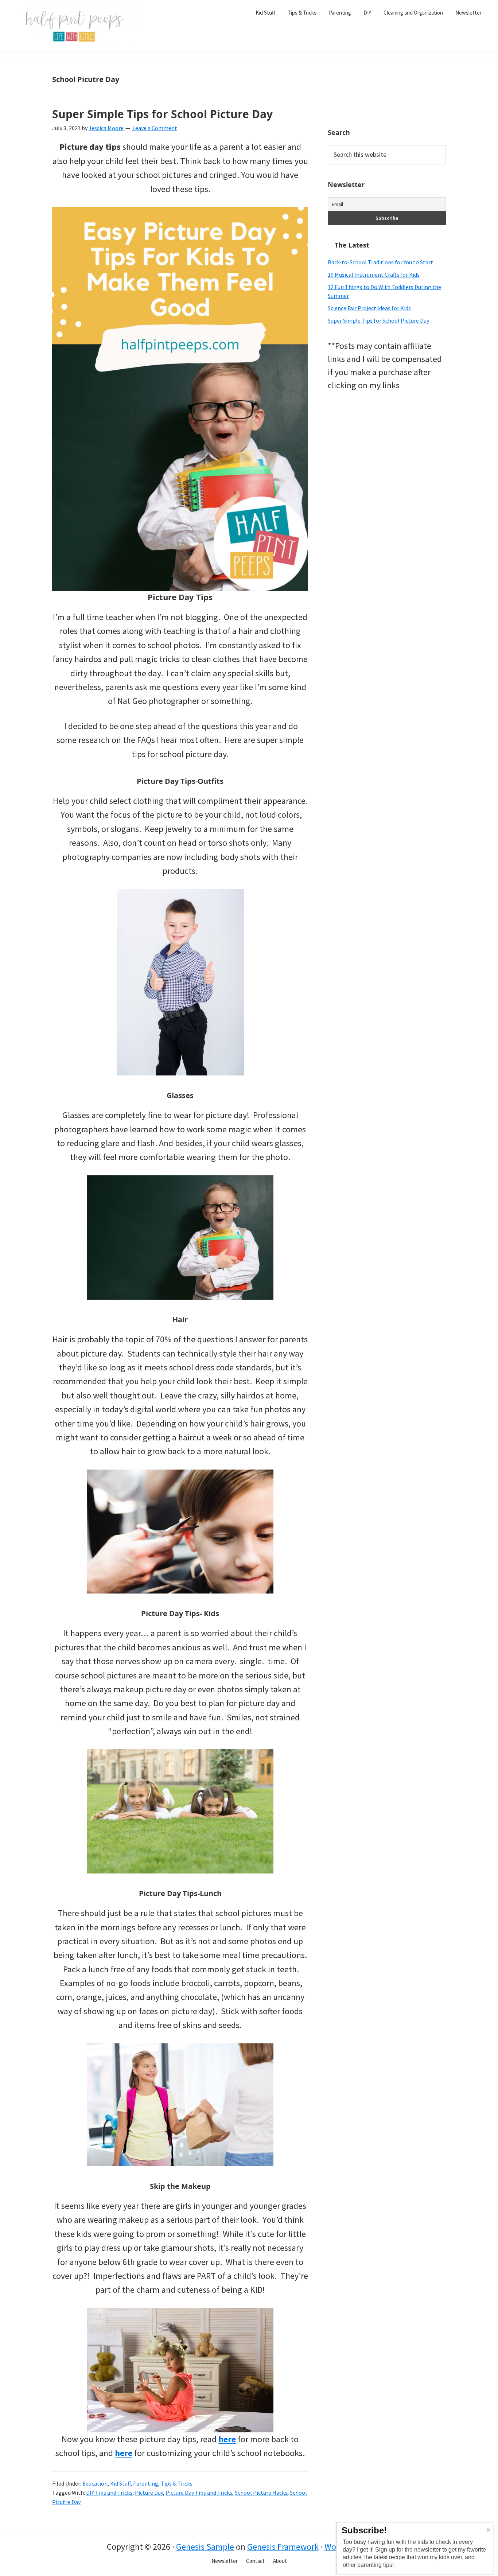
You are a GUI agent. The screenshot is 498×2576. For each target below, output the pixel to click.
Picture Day (149, 2493)
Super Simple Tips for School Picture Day (162, 114)
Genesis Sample (205, 2547)
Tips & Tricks (177, 2483)
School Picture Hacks (261, 2493)
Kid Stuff (120, 2483)
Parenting (146, 2483)
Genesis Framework (283, 2547)
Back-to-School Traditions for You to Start (380, 262)
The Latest (352, 245)
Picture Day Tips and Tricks (199, 2493)
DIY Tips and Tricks (109, 2493)
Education (95, 2483)
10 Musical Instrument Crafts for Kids (374, 275)
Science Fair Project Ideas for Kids (369, 308)
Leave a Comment (155, 128)
